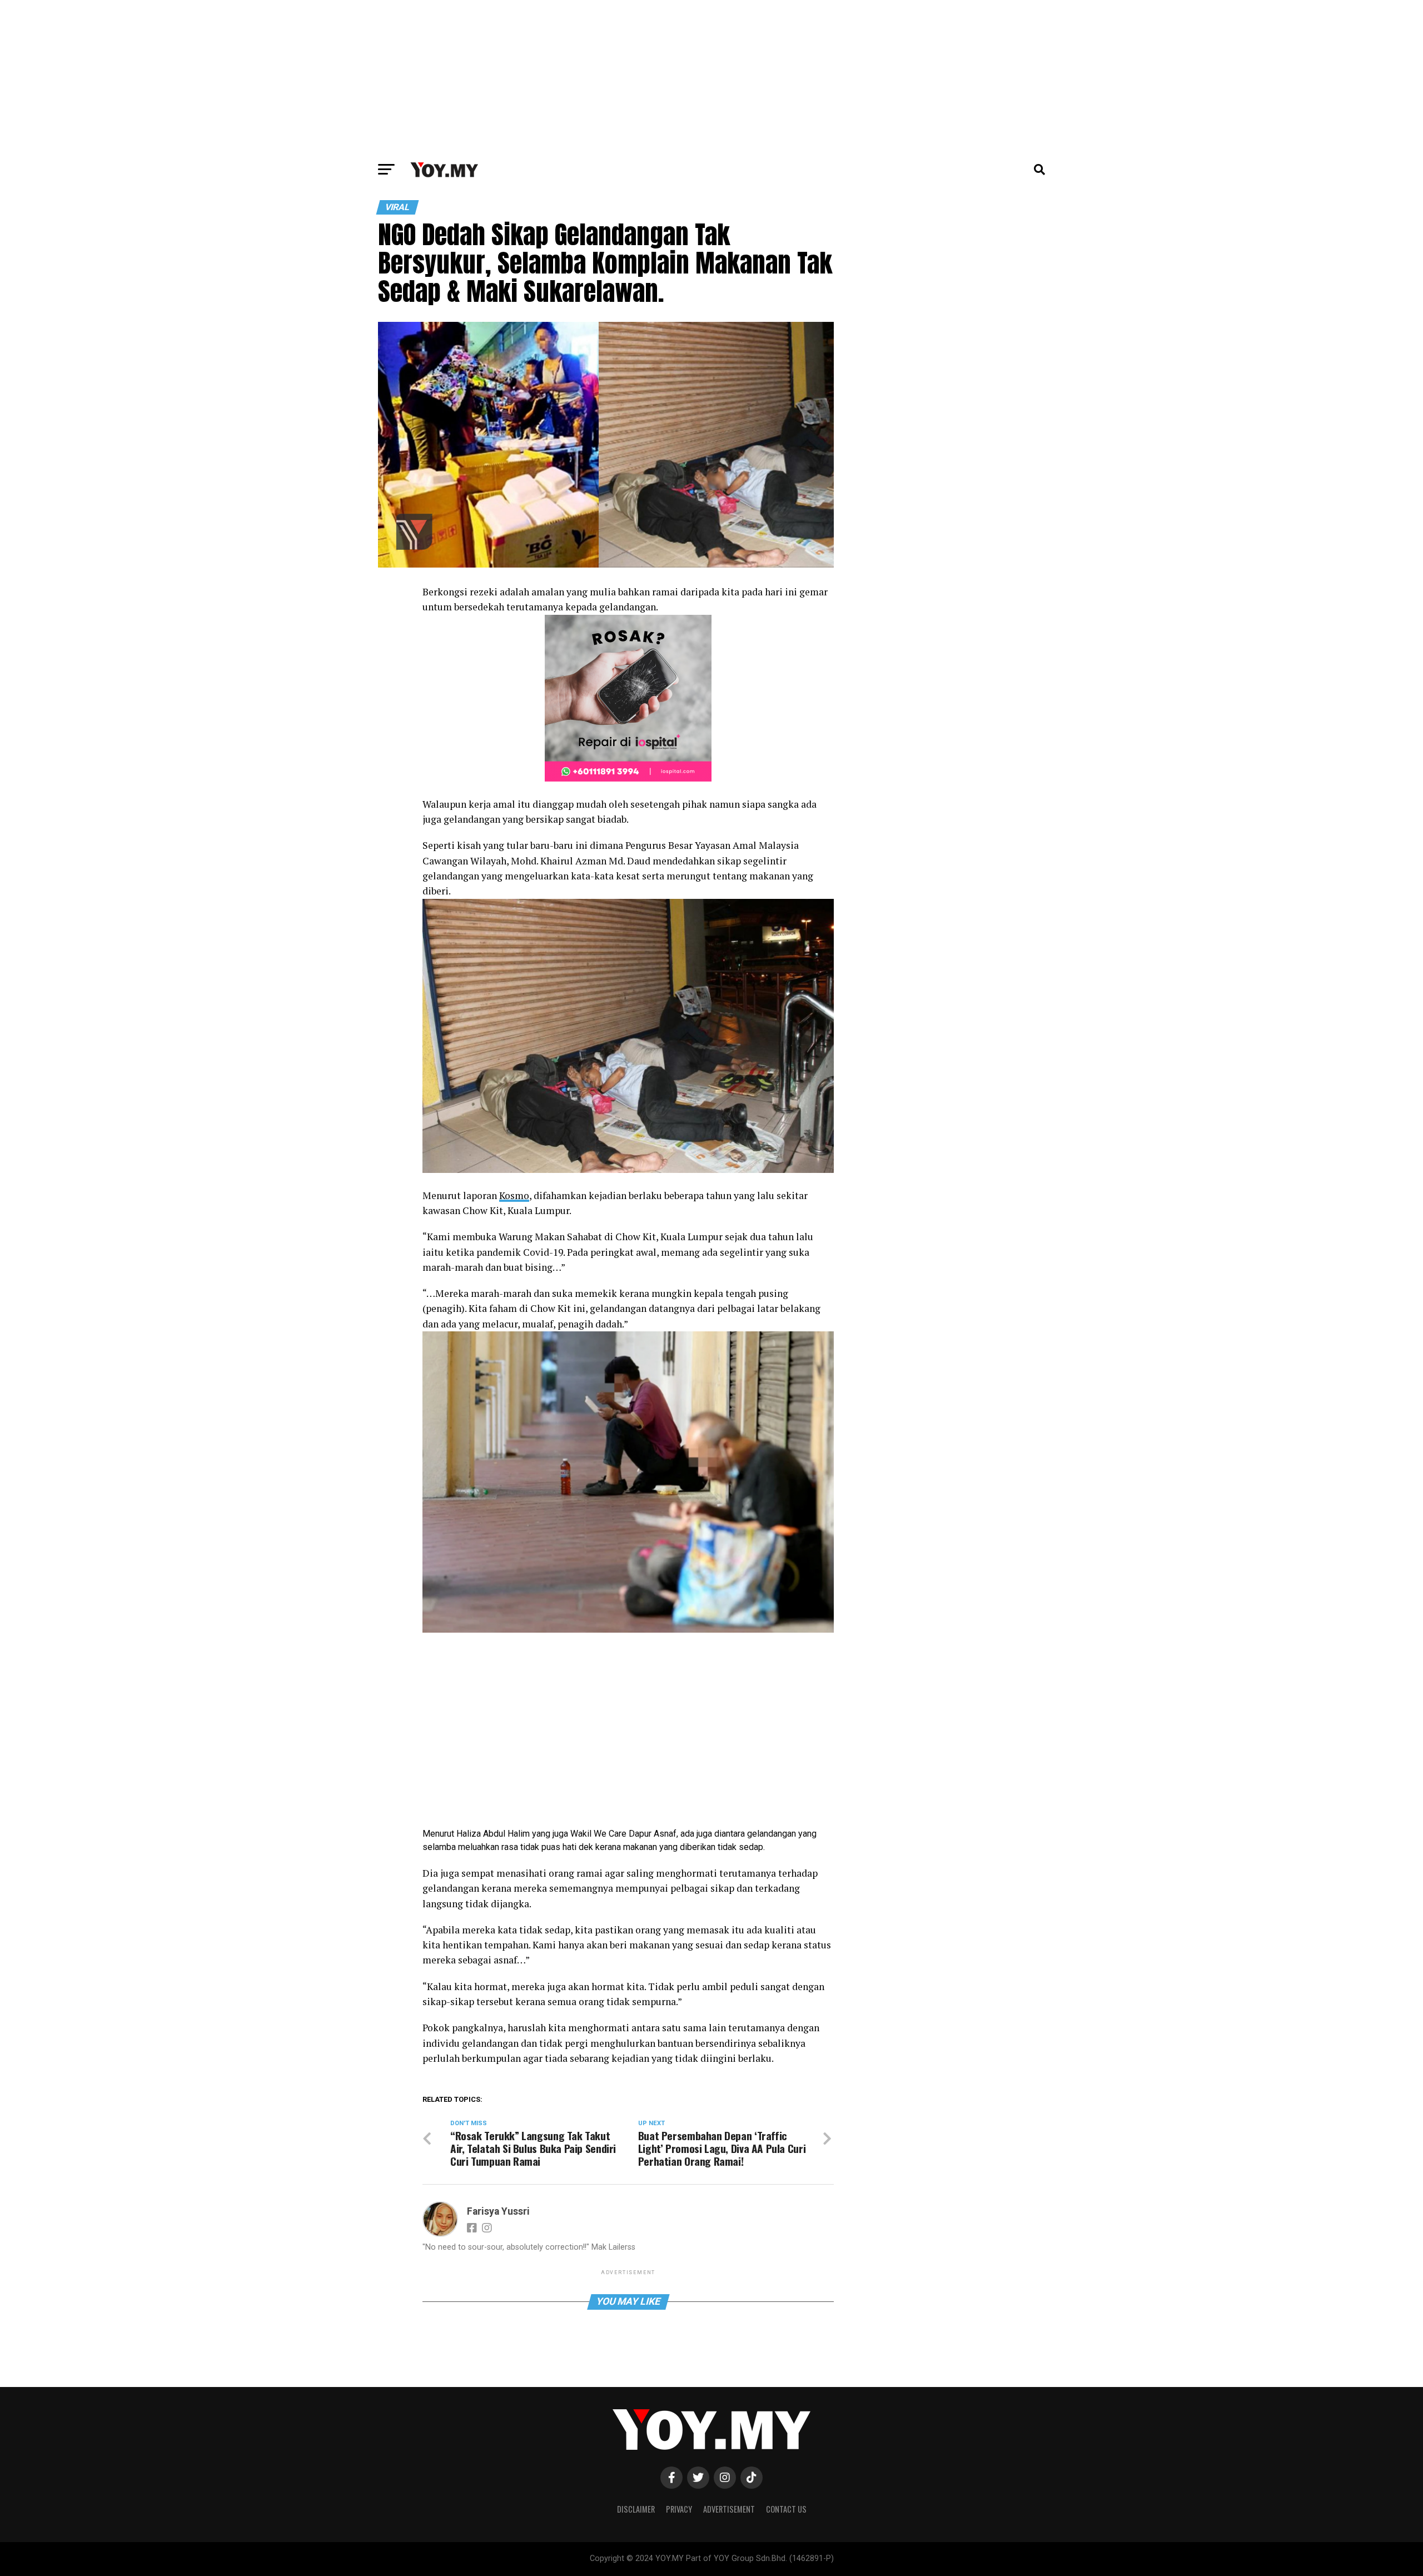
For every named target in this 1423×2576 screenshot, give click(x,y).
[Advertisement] (711, 78)
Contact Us (786, 2509)
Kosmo (514, 1195)
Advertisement (729, 2509)
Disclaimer (636, 2509)
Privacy (679, 2509)
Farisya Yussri (498, 2211)
